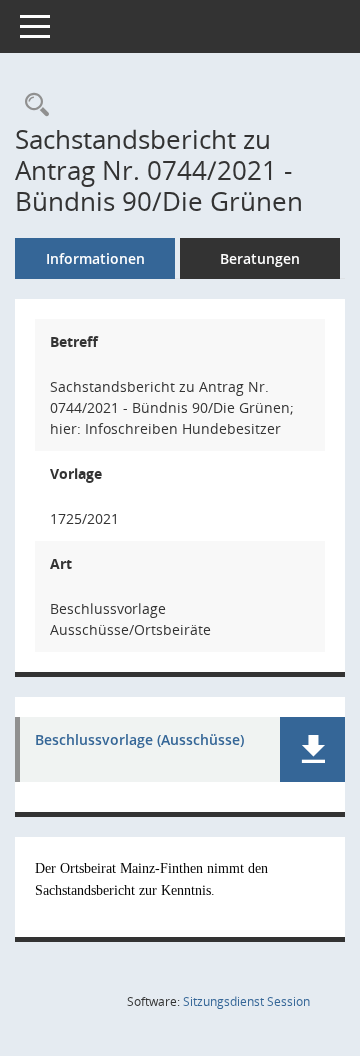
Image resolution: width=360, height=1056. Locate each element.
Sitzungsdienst (246, 1001)
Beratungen (260, 258)
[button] (312, 749)
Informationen (95, 258)
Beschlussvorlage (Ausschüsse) (139, 740)
